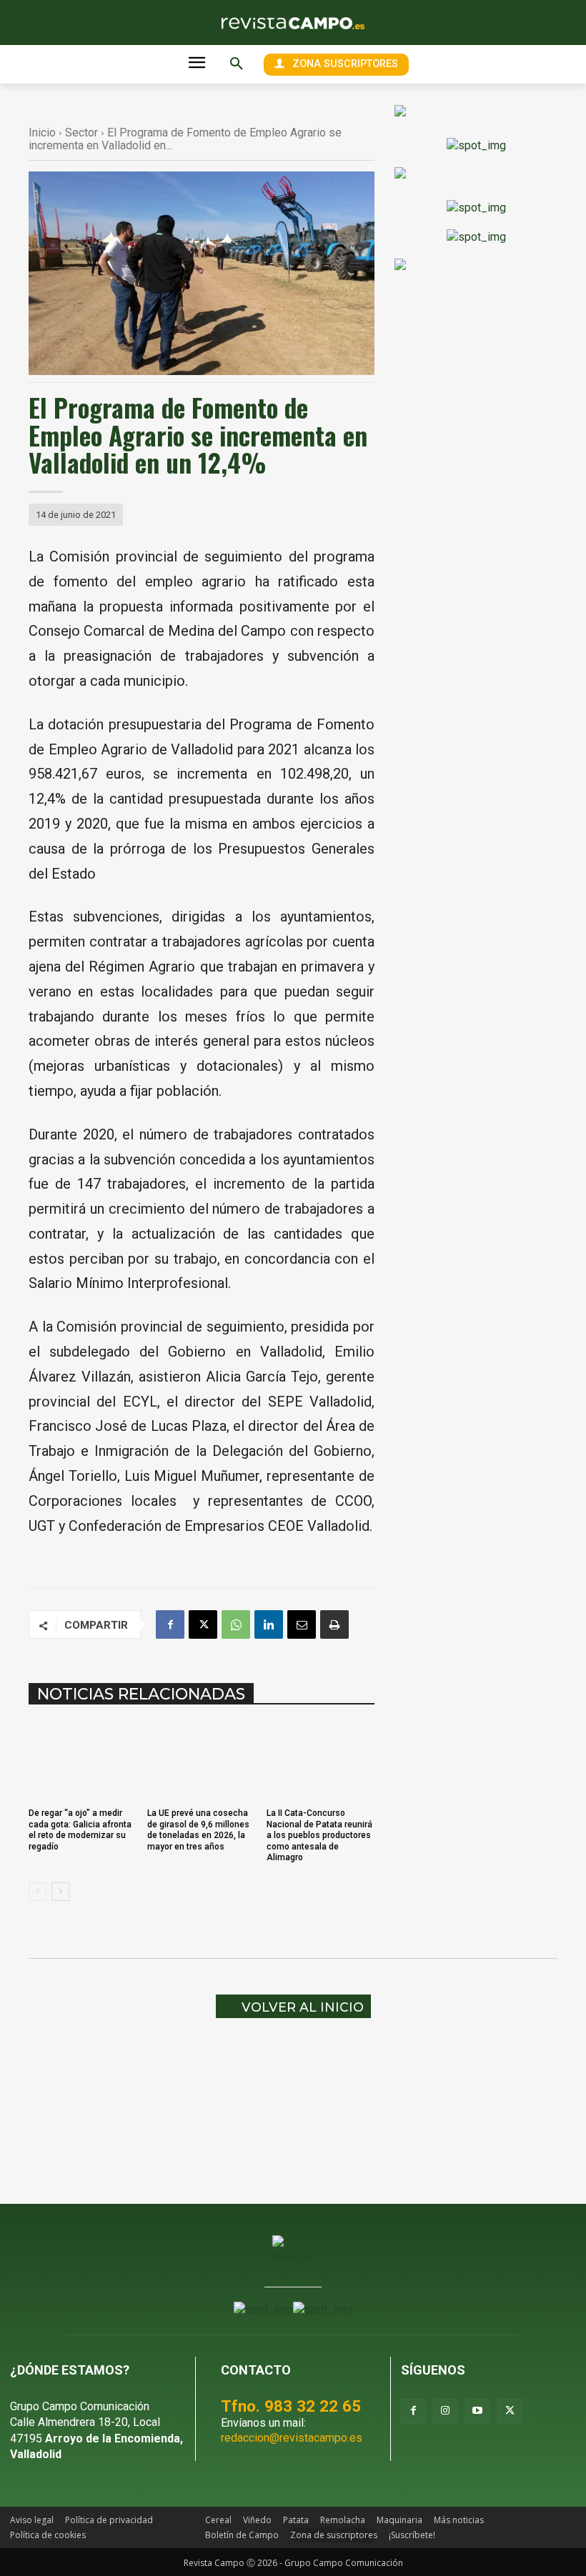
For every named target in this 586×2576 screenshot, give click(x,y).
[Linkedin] (269, 1624)
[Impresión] (334, 1624)
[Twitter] (510, 2411)
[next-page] (60, 1892)
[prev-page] (38, 1892)
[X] (203, 1624)
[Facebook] (170, 1624)
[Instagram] (446, 2411)
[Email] (302, 1624)
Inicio (42, 133)
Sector (81, 133)
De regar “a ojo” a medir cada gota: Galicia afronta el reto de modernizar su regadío (80, 1829)
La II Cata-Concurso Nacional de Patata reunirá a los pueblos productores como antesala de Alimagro (319, 1835)
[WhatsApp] (236, 1624)
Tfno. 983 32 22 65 (291, 2406)
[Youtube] (478, 2411)
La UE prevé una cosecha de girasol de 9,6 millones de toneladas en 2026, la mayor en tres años (198, 1829)
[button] (237, 64)
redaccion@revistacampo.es (292, 2438)
